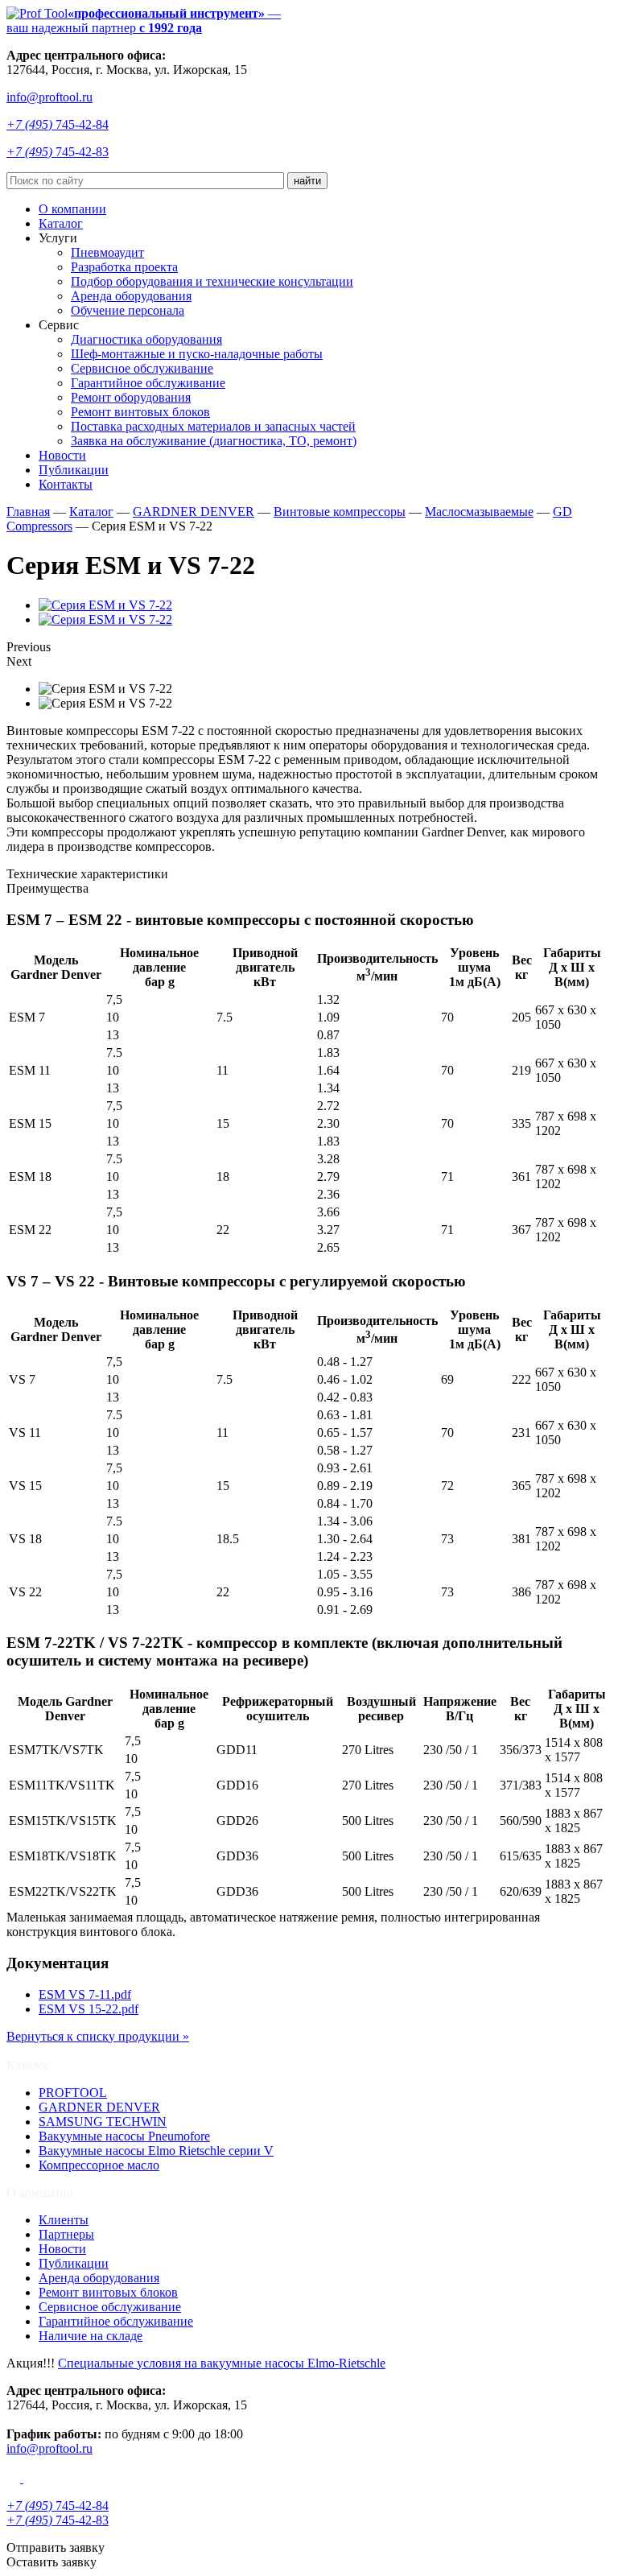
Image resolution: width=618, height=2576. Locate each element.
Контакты (66, 484)
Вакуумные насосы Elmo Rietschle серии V (156, 2151)
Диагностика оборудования (146, 339)
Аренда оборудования (131, 296)
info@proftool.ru (49, 97)
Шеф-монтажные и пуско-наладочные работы (197, 354)
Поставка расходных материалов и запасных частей (213, 426)
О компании (72, 209)
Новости (62, 455)
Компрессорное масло (99, 2165)
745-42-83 (58, 152)
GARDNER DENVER (99, 2107)
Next (19, 661)
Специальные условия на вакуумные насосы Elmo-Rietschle (222, 2363)
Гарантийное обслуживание (148, 383)
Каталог (61, 223)
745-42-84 (58, 124)
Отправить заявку (56, 2547)
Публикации (74, 470)
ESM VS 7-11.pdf (85, 1994)
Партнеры (66, 2234)
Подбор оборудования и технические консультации (212, 281)
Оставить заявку (51, 2562)
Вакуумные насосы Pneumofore (124, 2136)
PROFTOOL (73, 2093)
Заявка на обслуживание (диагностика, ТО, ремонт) (214, 441)
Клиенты (64, 2220)
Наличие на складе (91, 2336)
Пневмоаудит (107, 252)
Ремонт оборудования (131, 397)
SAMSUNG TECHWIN (103, 2122)
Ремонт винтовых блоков (140, 412)
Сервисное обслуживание (142, 368)
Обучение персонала (128, 310)
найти (307, 181)
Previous (29, 647)
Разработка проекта (124, 267)
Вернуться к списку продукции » (98, 2036)
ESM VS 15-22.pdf (89, 2009)
